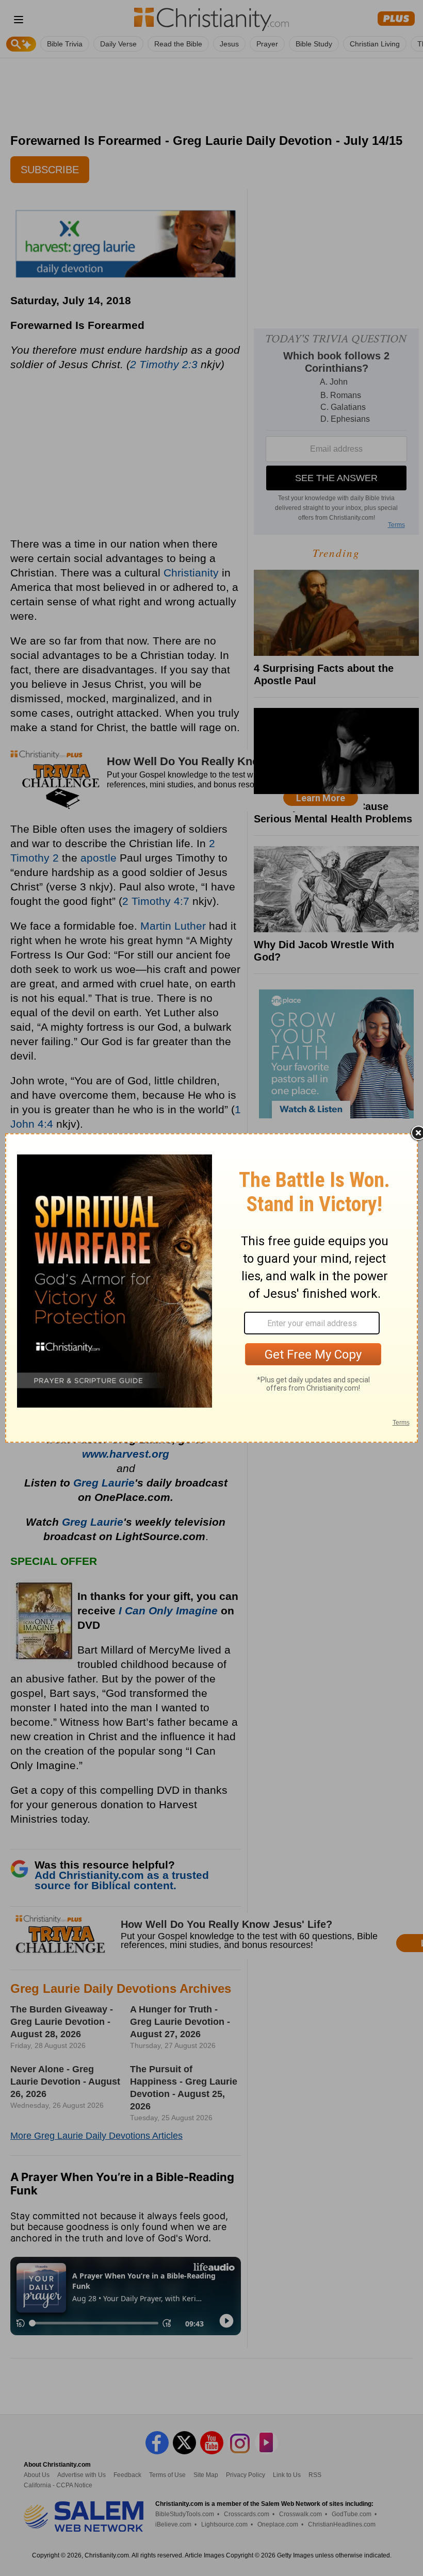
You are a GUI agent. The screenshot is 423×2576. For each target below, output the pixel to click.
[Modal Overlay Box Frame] (211, 1288)
